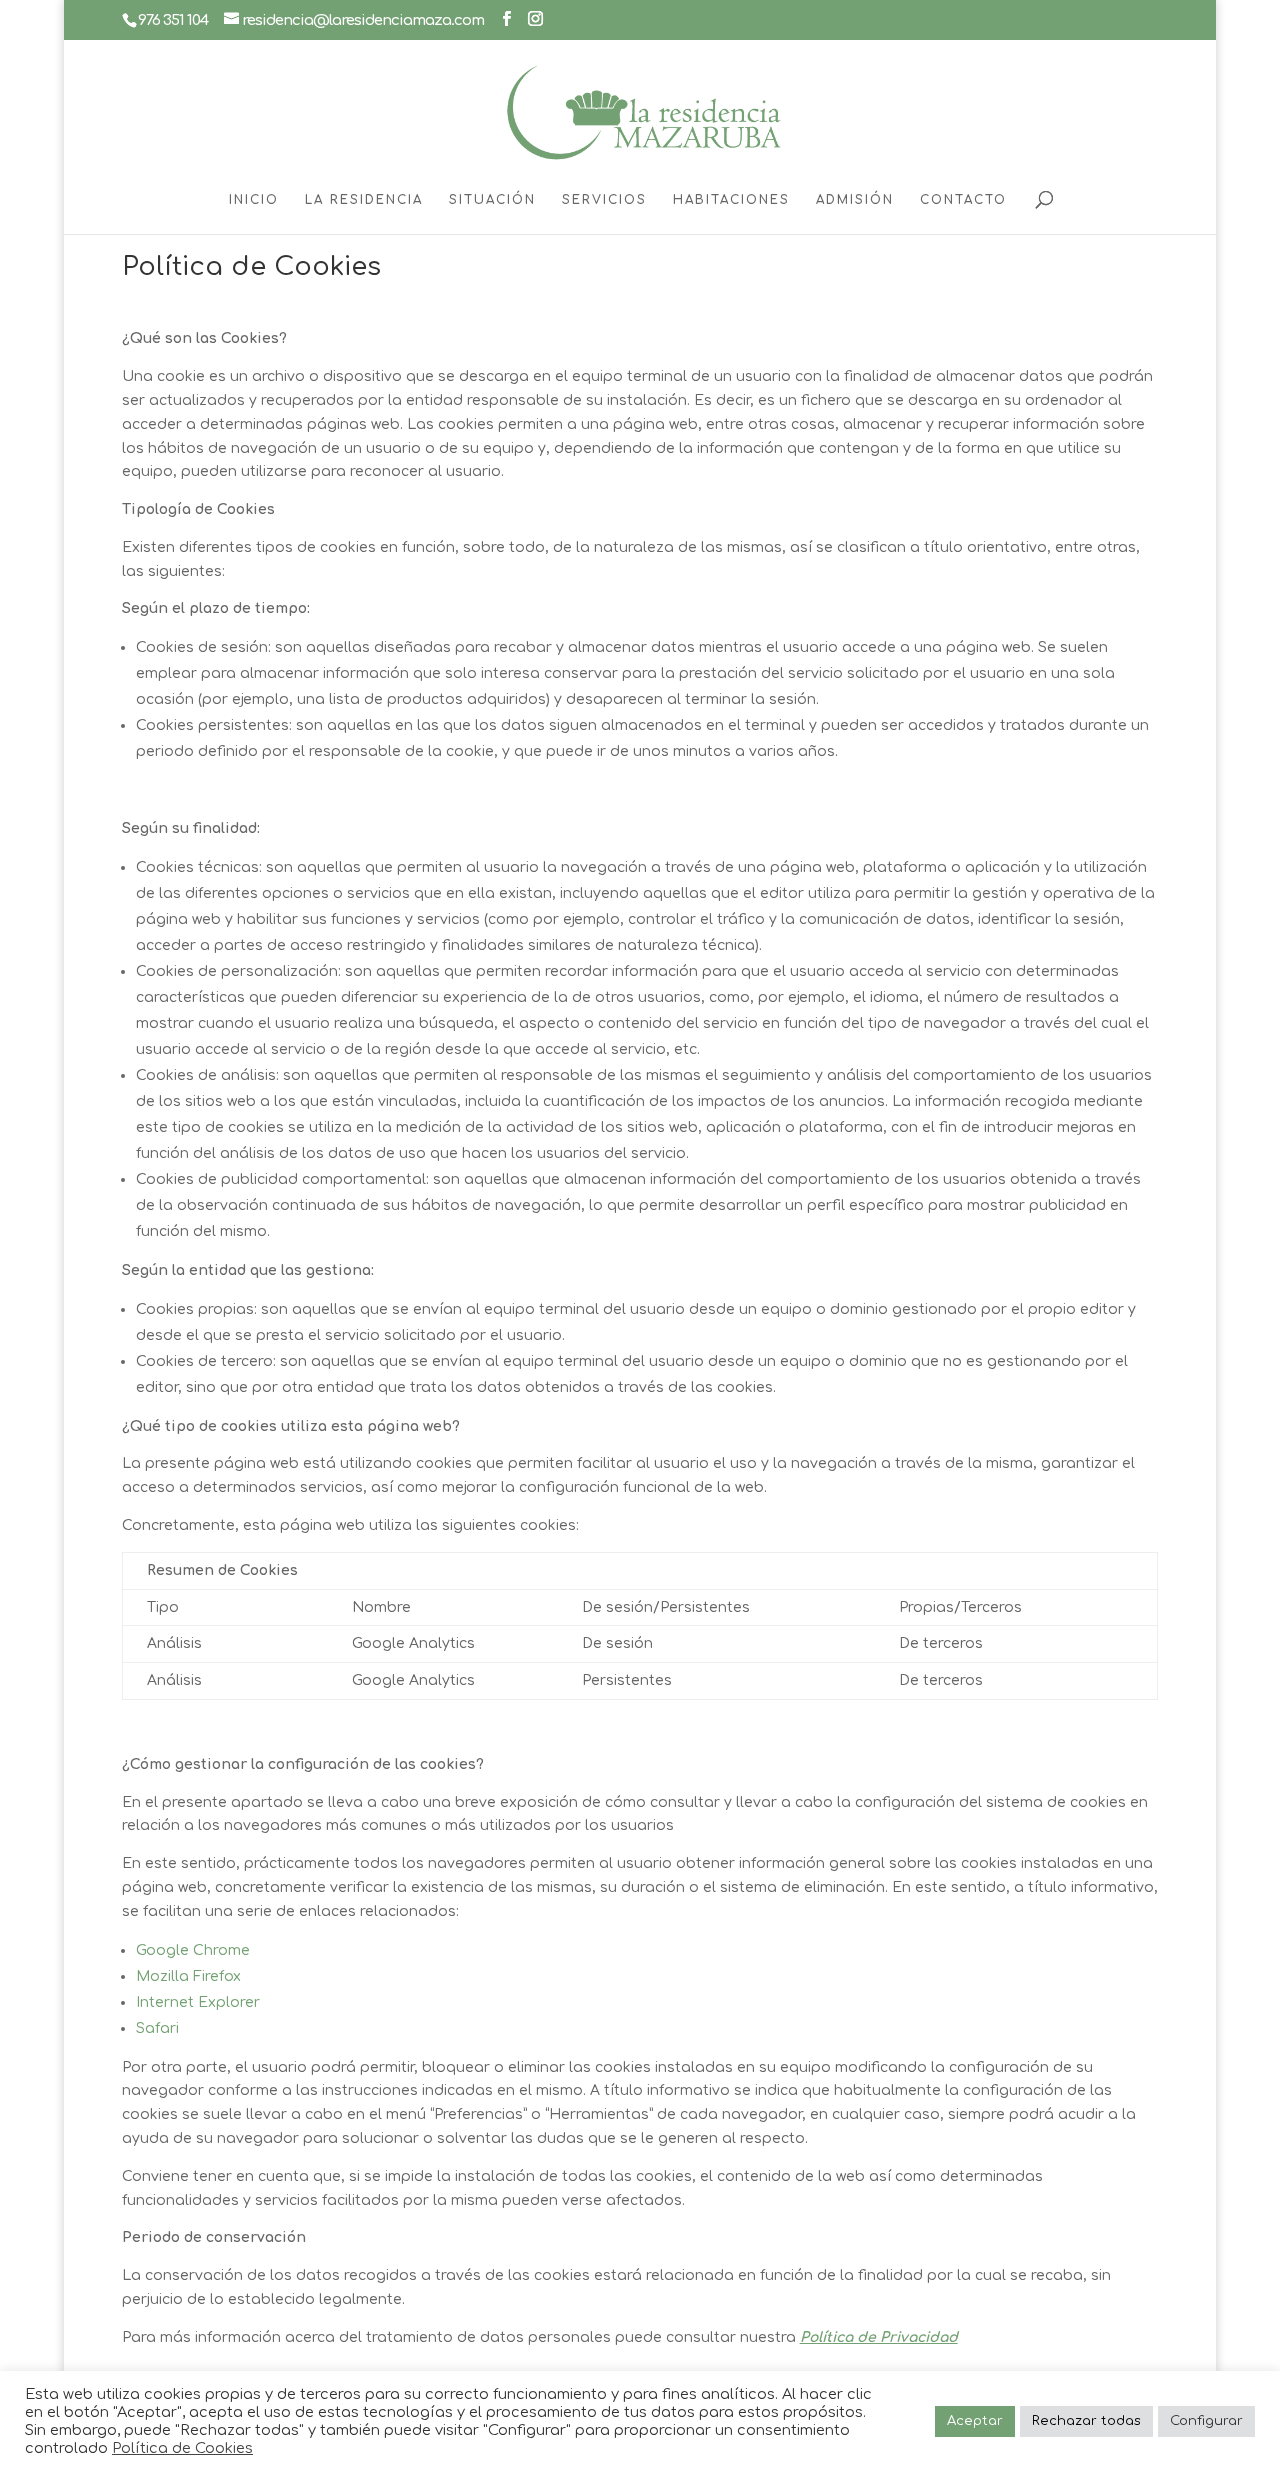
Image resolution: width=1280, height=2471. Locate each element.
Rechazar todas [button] (1086, 2421)
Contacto (963, 200)
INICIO (254, 200)
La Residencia (364, 200)
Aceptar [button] (975, 2421)
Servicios (604, 200)
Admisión (855, 200)
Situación (492, 200)
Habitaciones (731, 200)
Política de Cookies (182, 2448)
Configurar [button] (1206, 2421)
